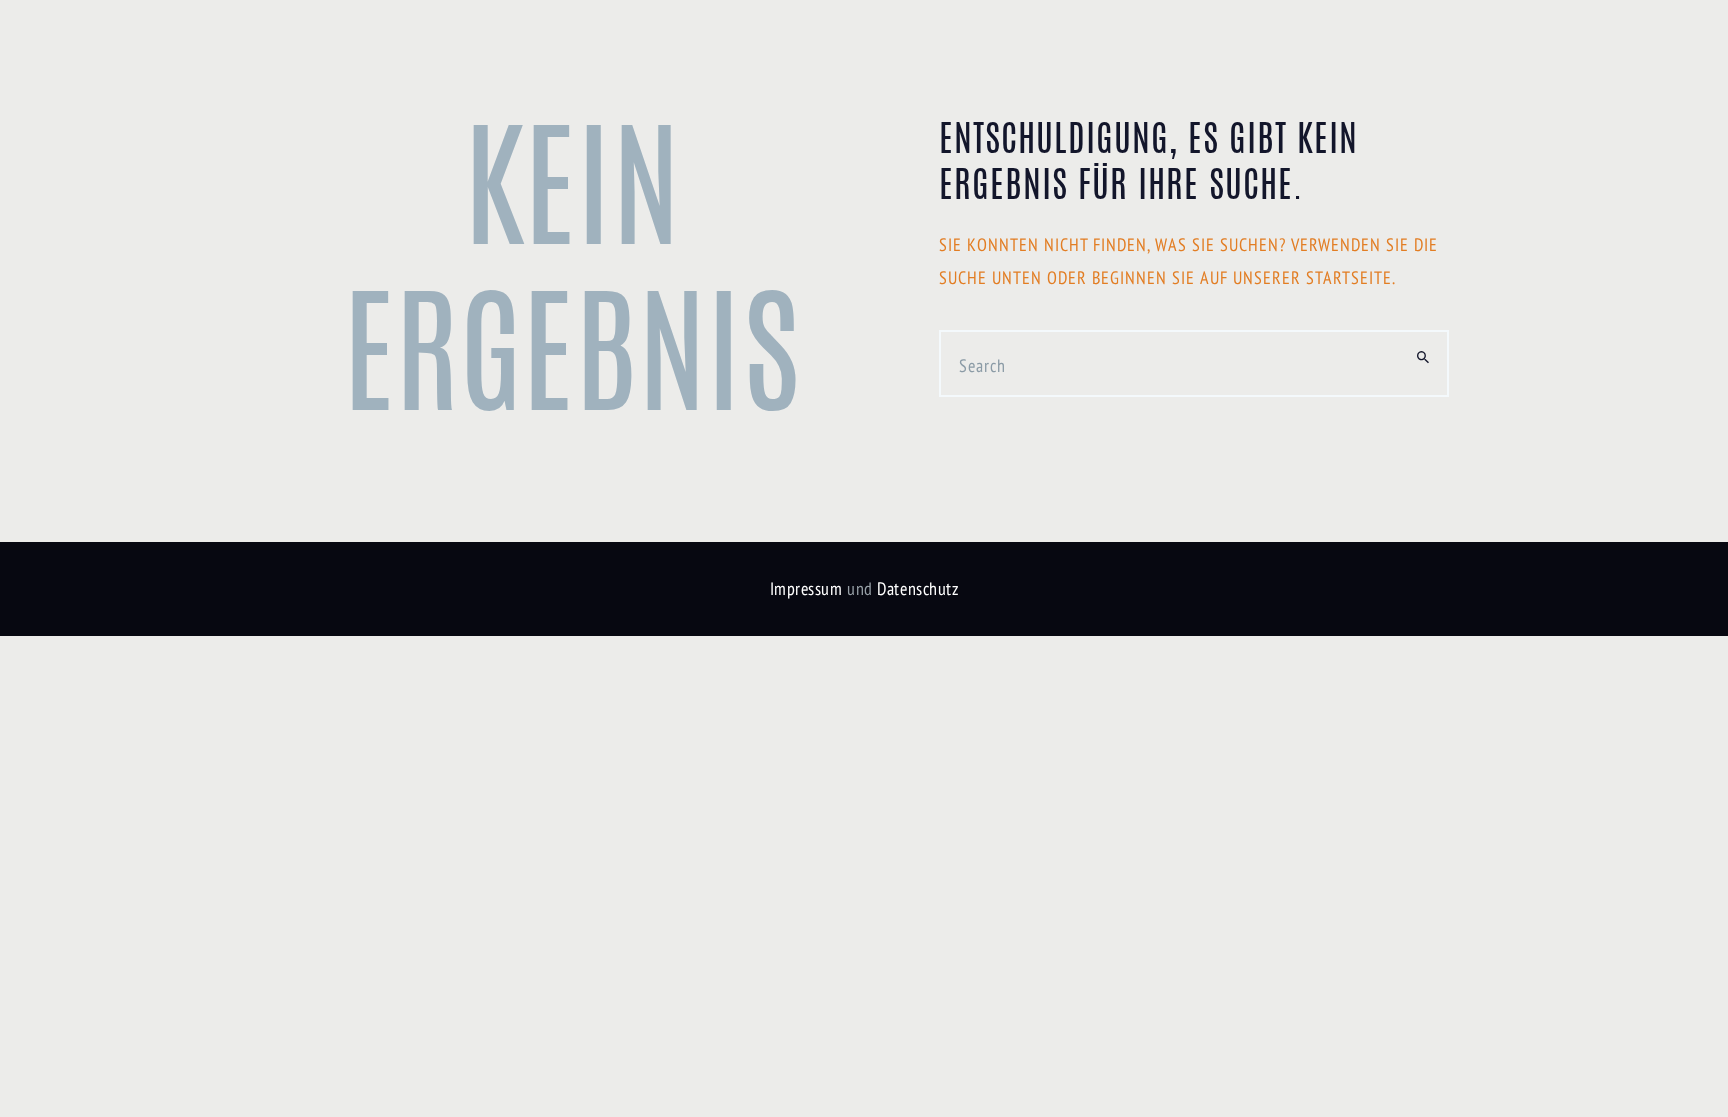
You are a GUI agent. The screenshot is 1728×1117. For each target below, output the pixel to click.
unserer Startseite (1312, 277)
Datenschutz (917, 588)
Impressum (806, 588)
